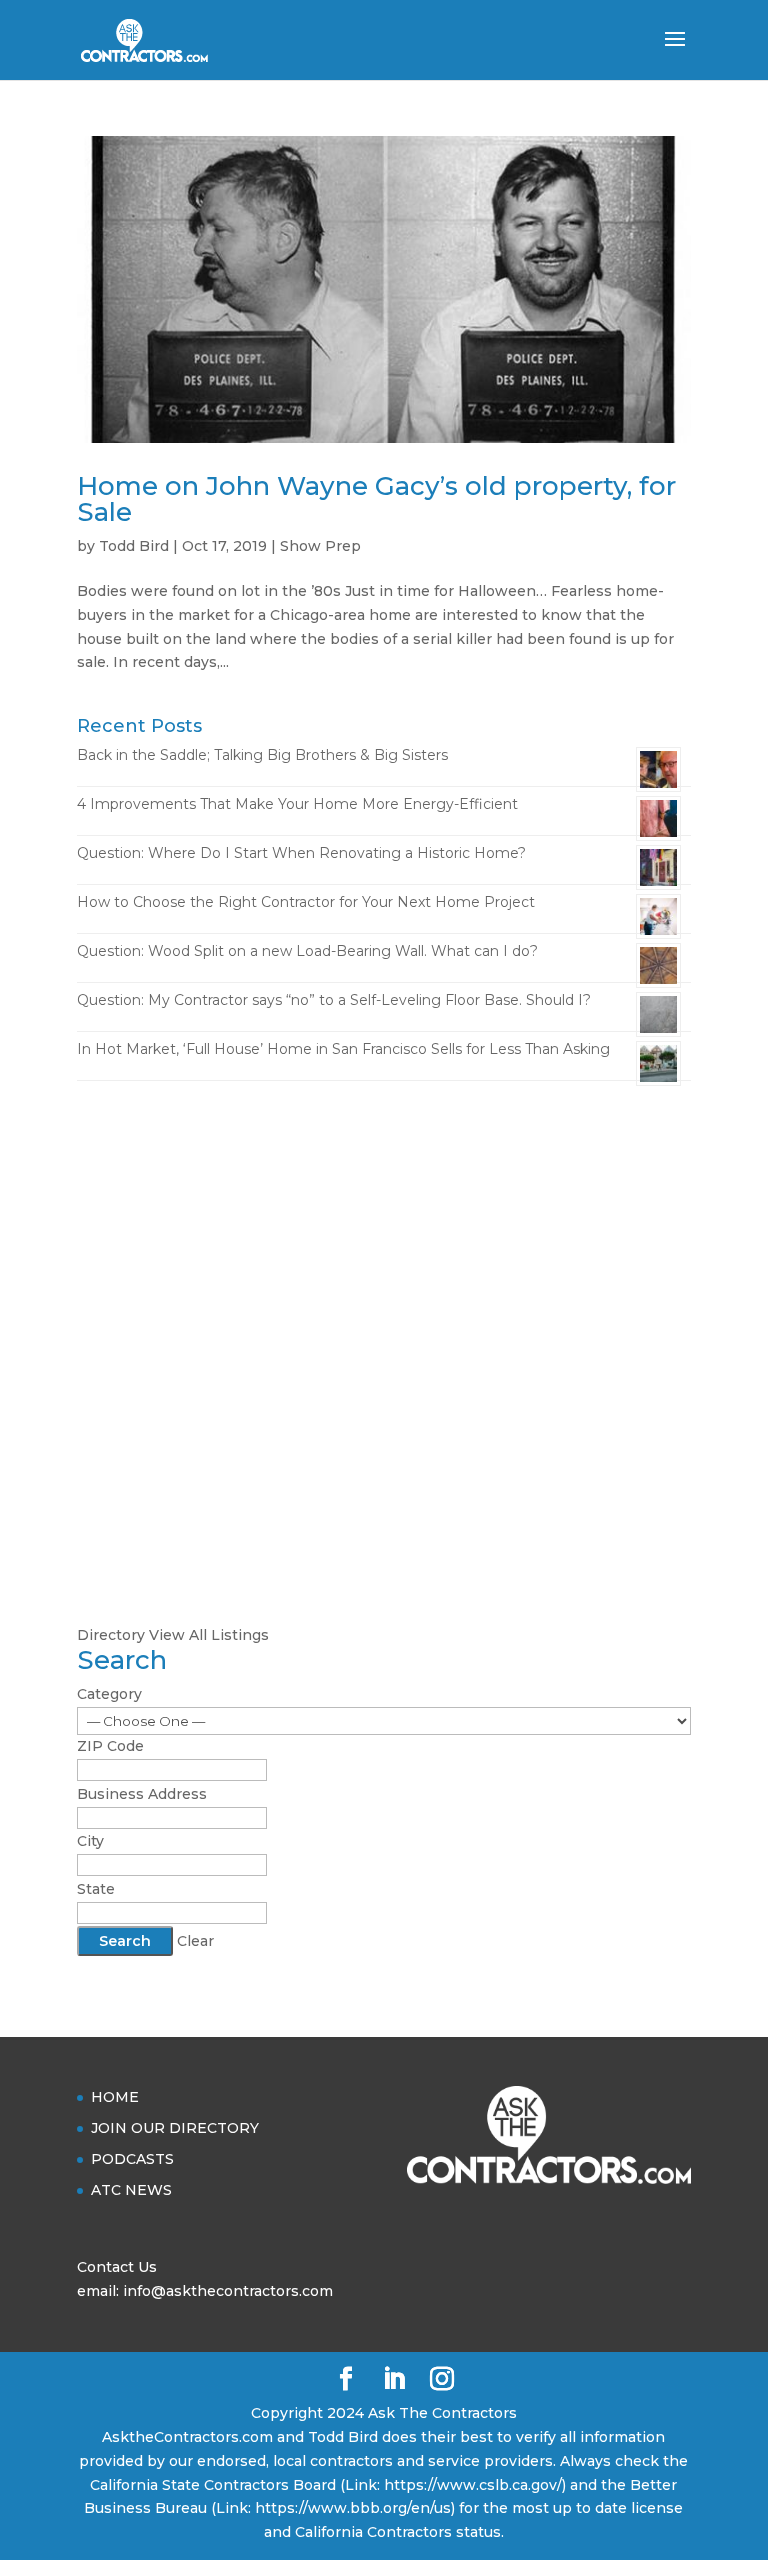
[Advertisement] (384, 1251)
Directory (111, 1635)
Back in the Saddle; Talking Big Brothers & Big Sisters (262, 755)
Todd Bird (134, 546)
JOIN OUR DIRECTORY (175, 2128)
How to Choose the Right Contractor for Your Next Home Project (306, 902)
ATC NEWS (131, 2190)
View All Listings (209, 1635)
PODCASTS (132, 2159)
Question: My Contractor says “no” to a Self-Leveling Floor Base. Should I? (334, 1000)
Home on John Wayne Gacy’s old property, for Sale (376, 499)
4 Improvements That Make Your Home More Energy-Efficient (297, 804)
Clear (195, 1941)
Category (109, 1694)
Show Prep (320, 546)
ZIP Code (110, 1746)
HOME (115, 2097)
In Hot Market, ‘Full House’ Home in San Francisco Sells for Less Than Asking (343, 1049)
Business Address (142, 1794)
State (96, 1889)
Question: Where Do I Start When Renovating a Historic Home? (301, 853)
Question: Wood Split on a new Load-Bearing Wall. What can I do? (307, 951)
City (90, 1841)
